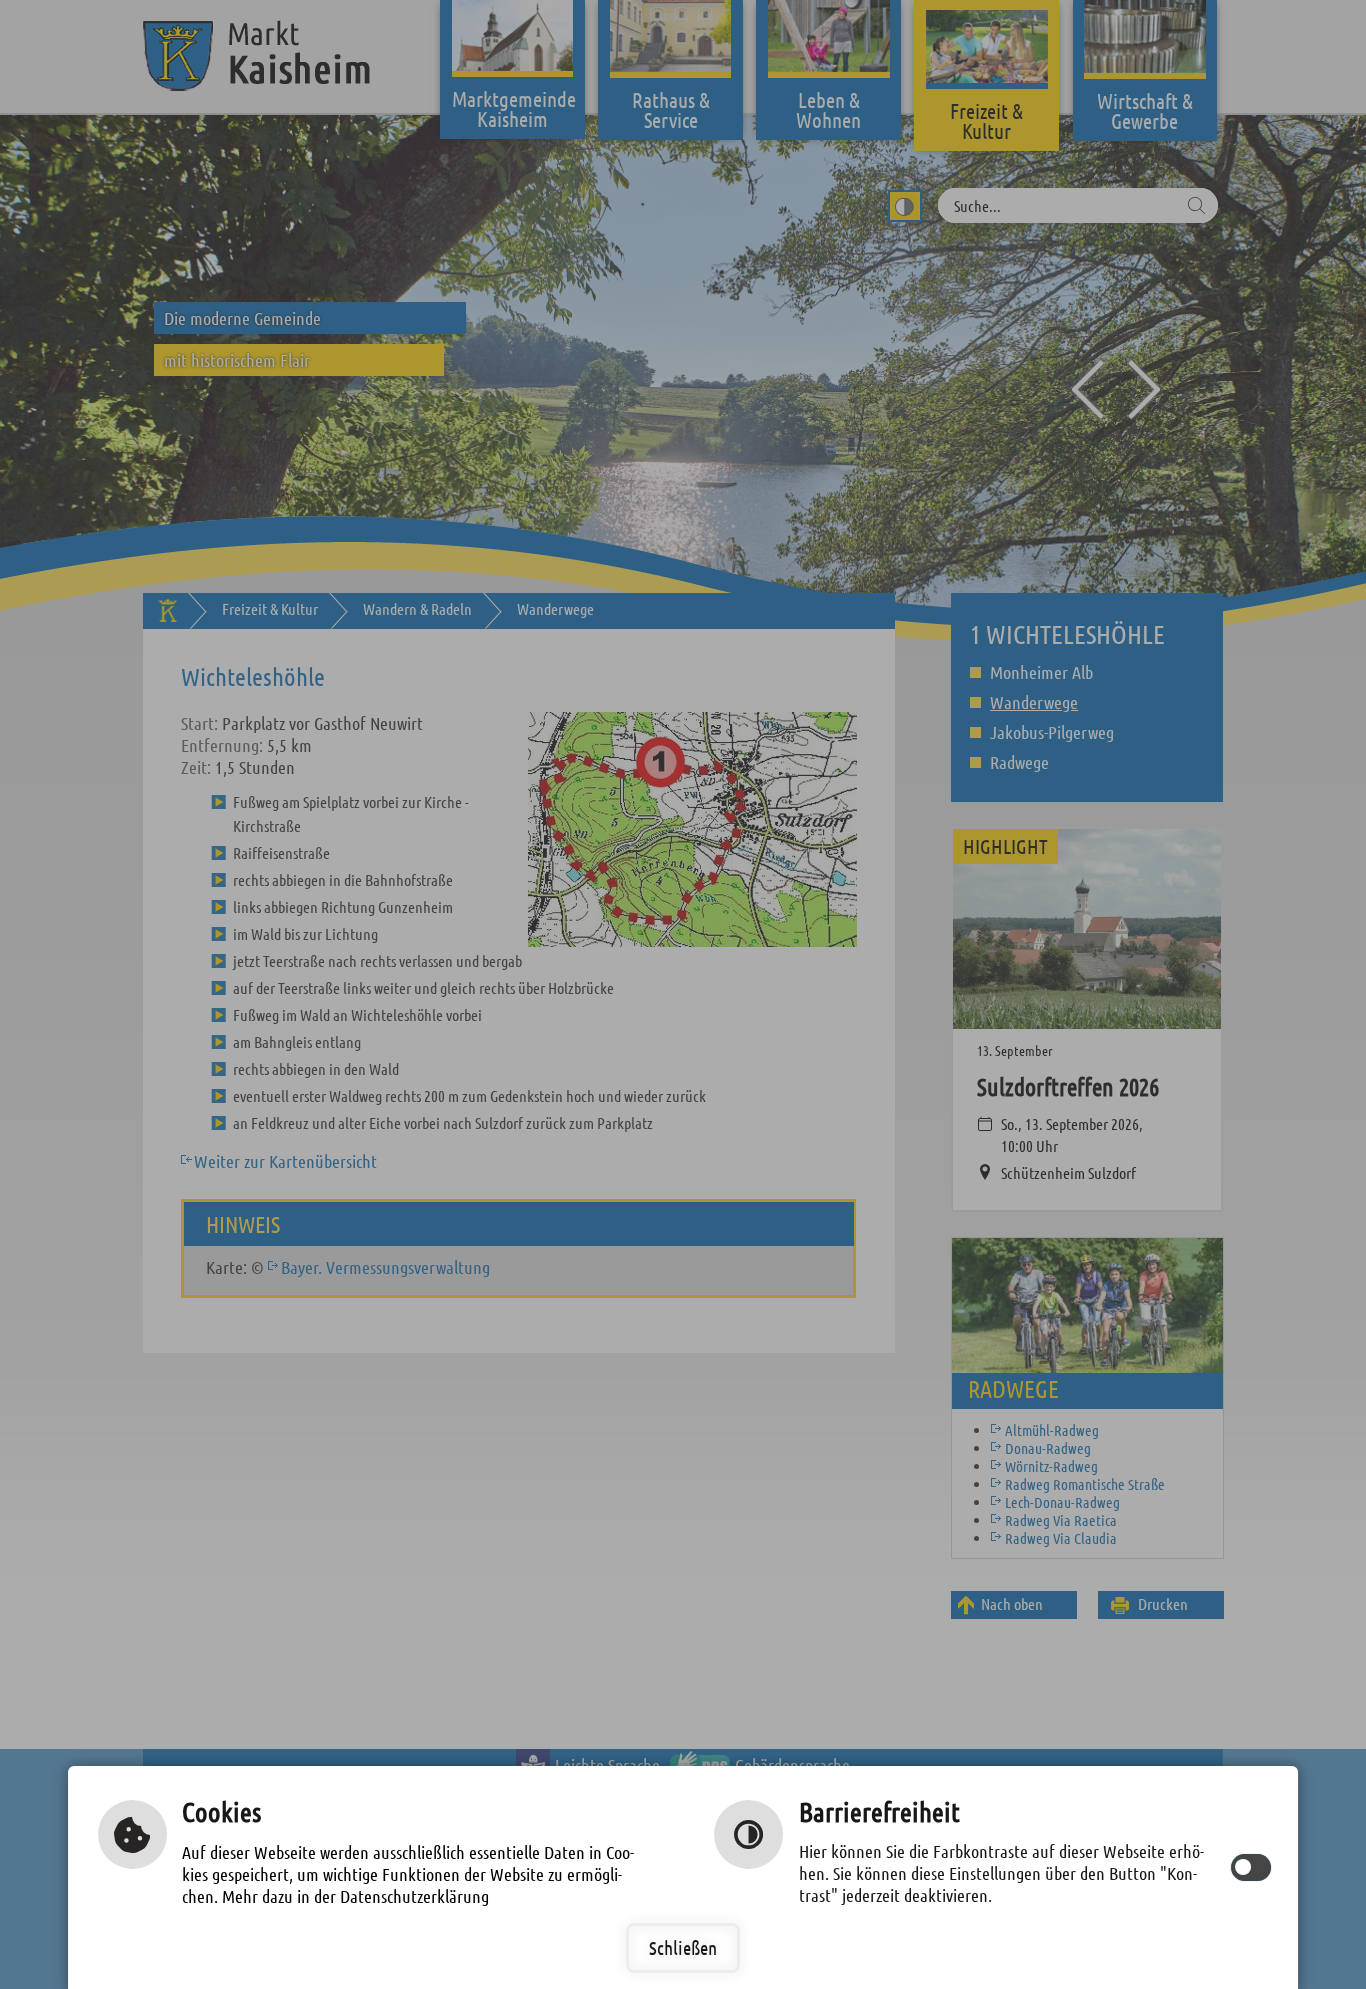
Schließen (683, 1947)
